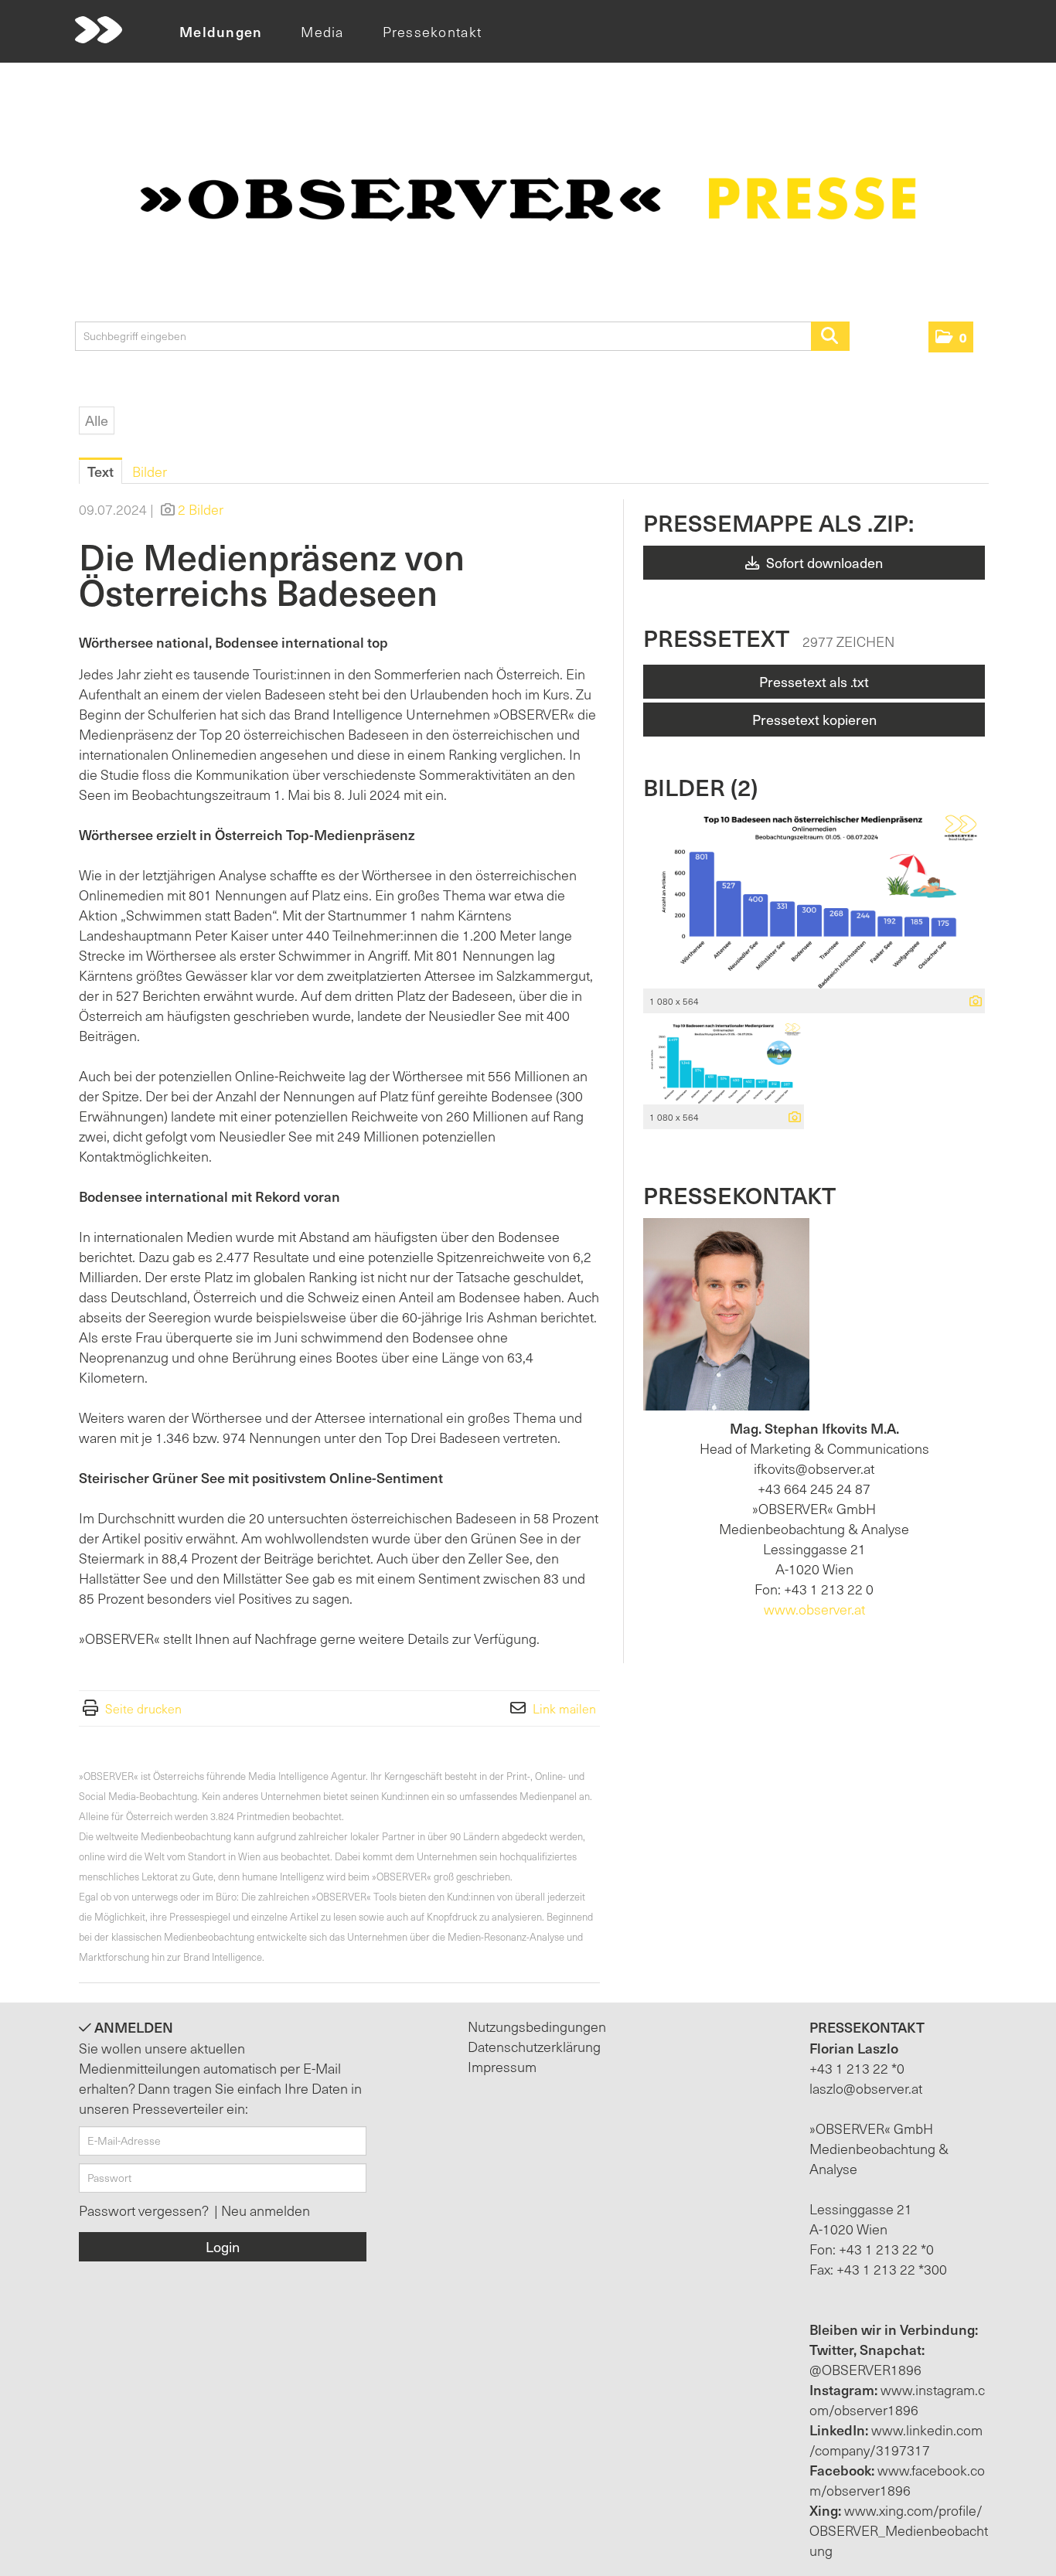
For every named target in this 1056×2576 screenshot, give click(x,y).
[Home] (99, 31)
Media (322, 31)
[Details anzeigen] (972, 1002)
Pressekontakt (432, 31)
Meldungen (221, 31)
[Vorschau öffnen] (814, 899)
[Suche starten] (830, 336)
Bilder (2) (700, 786)
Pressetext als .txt (814, 681)
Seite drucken (143, 1708)
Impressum (502, 2066)
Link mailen (564, 1708)
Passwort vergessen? (145, 2210)
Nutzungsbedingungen (537, 2026)
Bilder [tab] (150, 471)
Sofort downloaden (823, 562)
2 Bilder (201, 509)
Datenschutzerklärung (534, 2046)
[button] (951, 337)
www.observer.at (814, 1609)
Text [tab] (100, 471)
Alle (97, 420)
